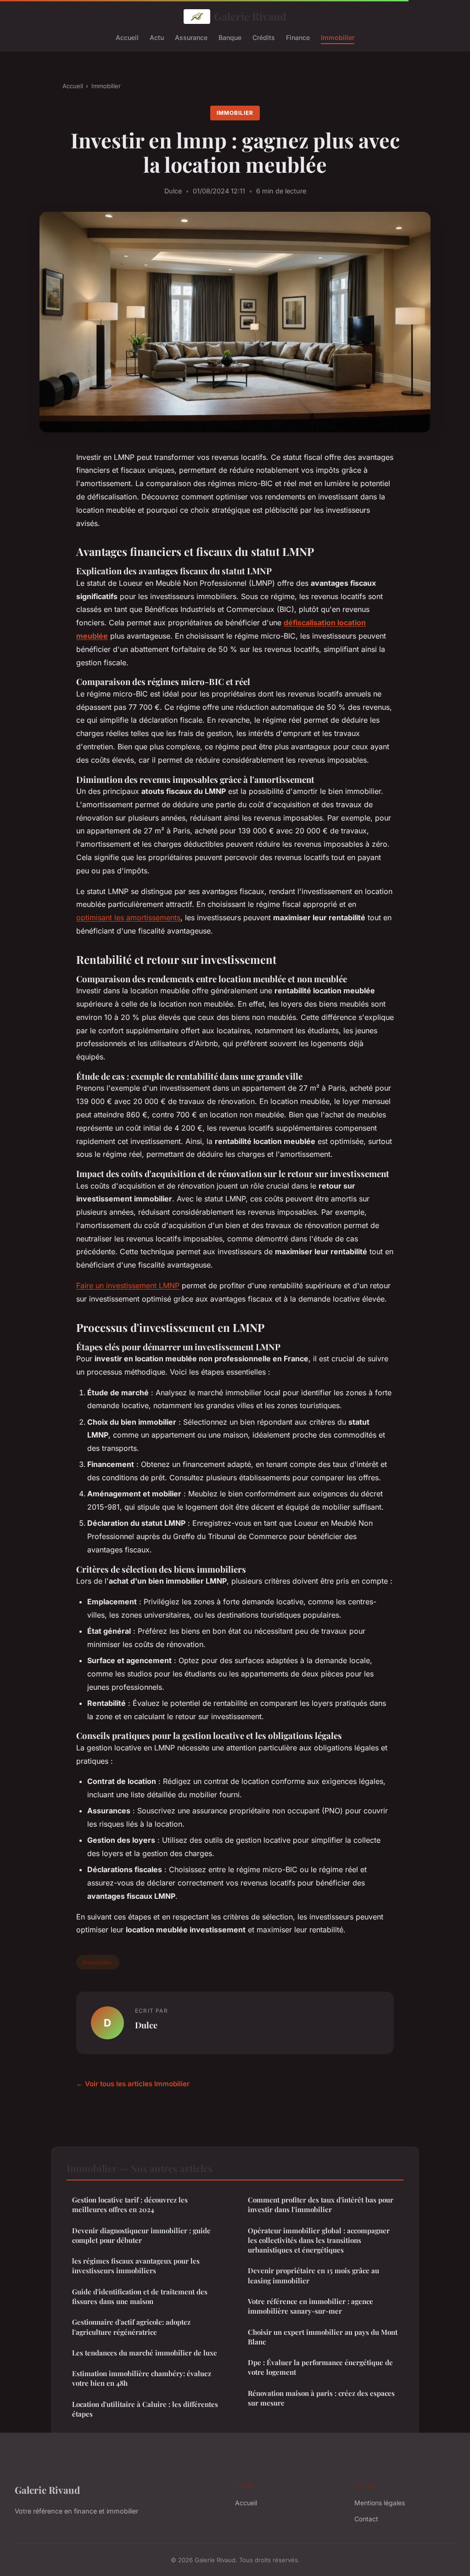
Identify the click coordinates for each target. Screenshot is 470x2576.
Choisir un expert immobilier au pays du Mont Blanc (323, 2337)
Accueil (127, 37)
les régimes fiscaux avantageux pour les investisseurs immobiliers (136, 2266)
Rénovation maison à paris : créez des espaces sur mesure (321, 2398)
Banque (230, 37)
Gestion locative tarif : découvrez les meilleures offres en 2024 (130, 2205)
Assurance (191, 37)
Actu (157, 37)
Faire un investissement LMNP (128, 1285)
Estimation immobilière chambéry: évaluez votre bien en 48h (142, 2378)
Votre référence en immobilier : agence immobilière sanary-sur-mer (311, 2306)
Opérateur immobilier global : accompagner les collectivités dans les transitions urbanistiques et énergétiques (319, 2240)
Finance (298, 37)
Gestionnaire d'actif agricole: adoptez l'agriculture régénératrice (131, 2327)
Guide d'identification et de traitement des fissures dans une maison (140, 2296)
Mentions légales (380, 2503)
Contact (366, 2519)
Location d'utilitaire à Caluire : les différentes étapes (145, 2409)
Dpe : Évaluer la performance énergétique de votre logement (320, 2367)
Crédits (264, 37)
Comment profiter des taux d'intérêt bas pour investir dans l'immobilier (321, 2205)
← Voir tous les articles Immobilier (133, 2084)
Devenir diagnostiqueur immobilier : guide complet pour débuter (141, 2235)
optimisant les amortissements (128, 917)
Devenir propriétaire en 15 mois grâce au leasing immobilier (313, 2275)
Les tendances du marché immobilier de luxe (145, 2353)
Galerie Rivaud (250, 16)
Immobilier (338, 37)
